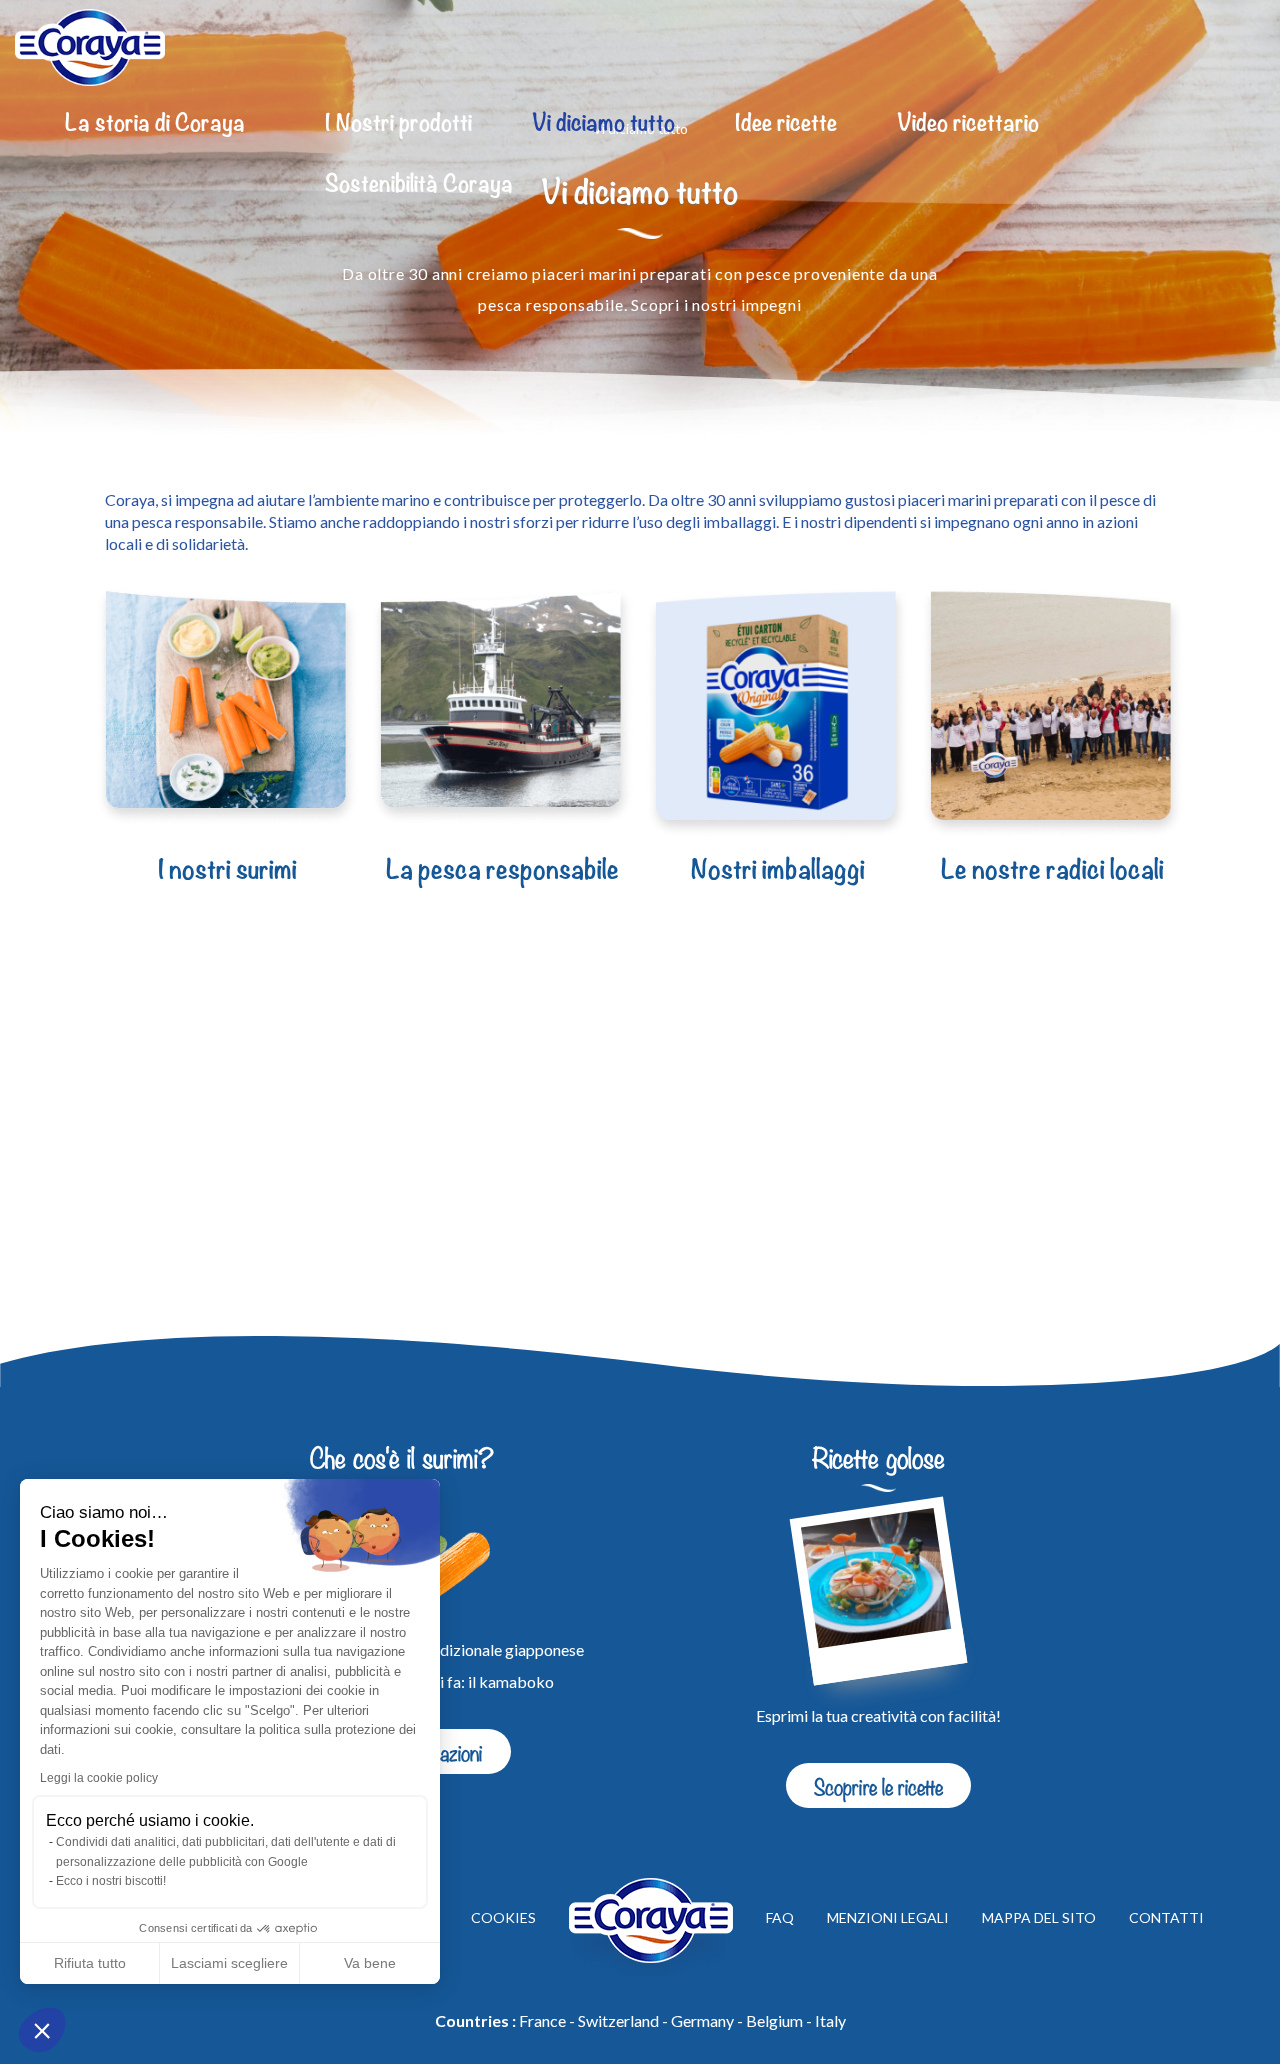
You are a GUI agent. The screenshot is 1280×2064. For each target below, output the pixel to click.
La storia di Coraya (155, 123)
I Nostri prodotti (398, 123)
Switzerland (618, 2020)
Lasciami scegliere (229, 1963)
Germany (702, 2020)
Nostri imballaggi (778, 870)
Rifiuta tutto (90, 1963)
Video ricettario (968, 123)
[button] (42, 2030)
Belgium (774, 2020)
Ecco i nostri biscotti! (111, 1881)
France (542, 2020)
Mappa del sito (1039, 1918)
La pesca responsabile (502, 870)
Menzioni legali (888, 1918)
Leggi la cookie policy (99, 1778)
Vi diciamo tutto (603, 123)
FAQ (780, 1918)
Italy (830, 2020)
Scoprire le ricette (878, 1785)
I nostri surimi (227, 870)
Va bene (370, 1963)
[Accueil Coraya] (90, 47)
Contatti (1166, 1918)
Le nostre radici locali (1052, 870)
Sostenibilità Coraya (419, 184)
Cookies (503, 1918)
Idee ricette (786, 123)
